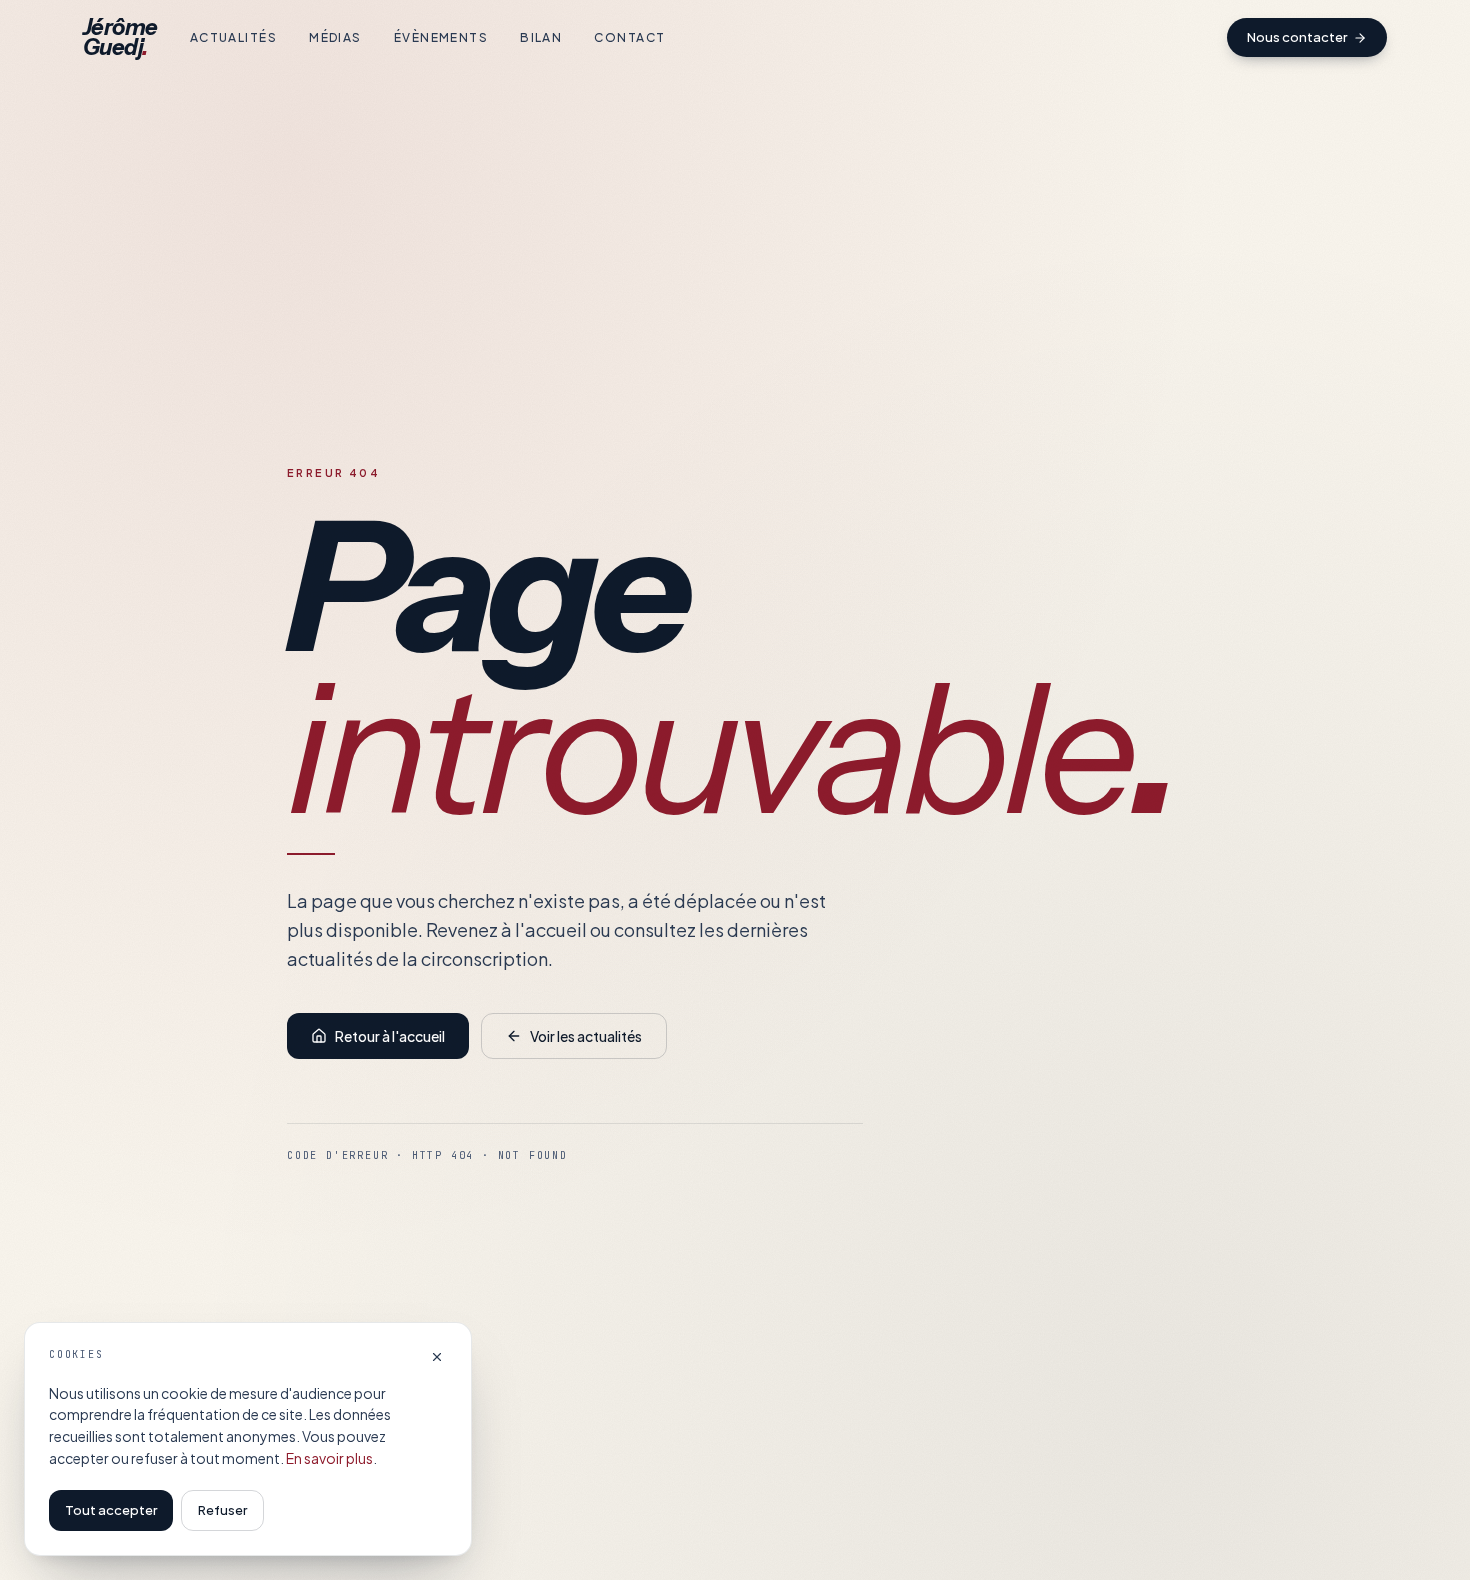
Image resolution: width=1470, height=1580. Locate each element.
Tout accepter (111, 1510)
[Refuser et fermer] (437, 1357)
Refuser (222, 1510)
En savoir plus (329, 1458)
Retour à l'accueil (390, 1036)
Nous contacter (1297, 37)
